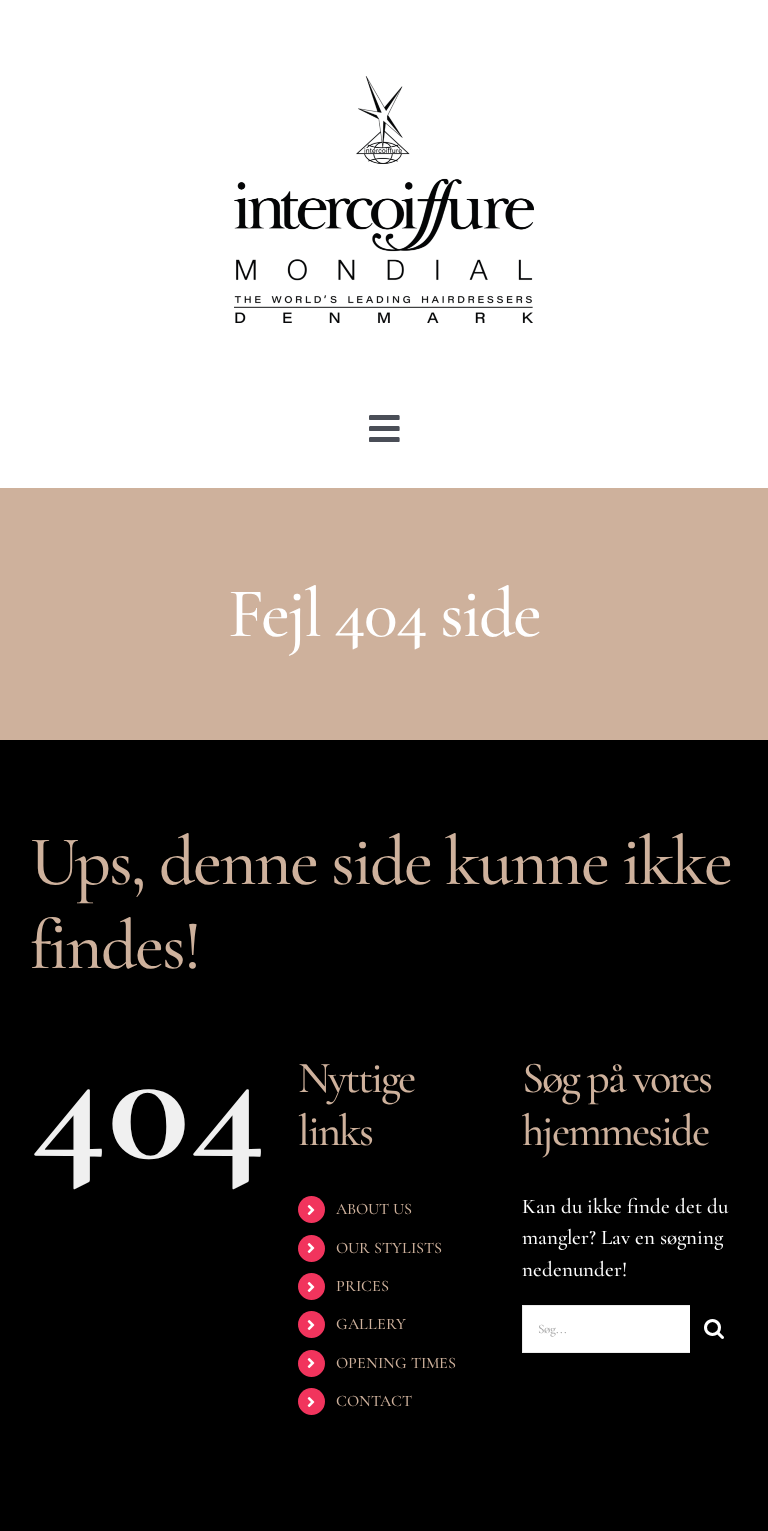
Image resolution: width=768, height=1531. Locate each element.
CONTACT (374, 1401)
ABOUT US (374, 1209)
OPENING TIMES (396, 1363)
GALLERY (371, 1324)
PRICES (362, 1286)
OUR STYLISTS (389, 1248)
